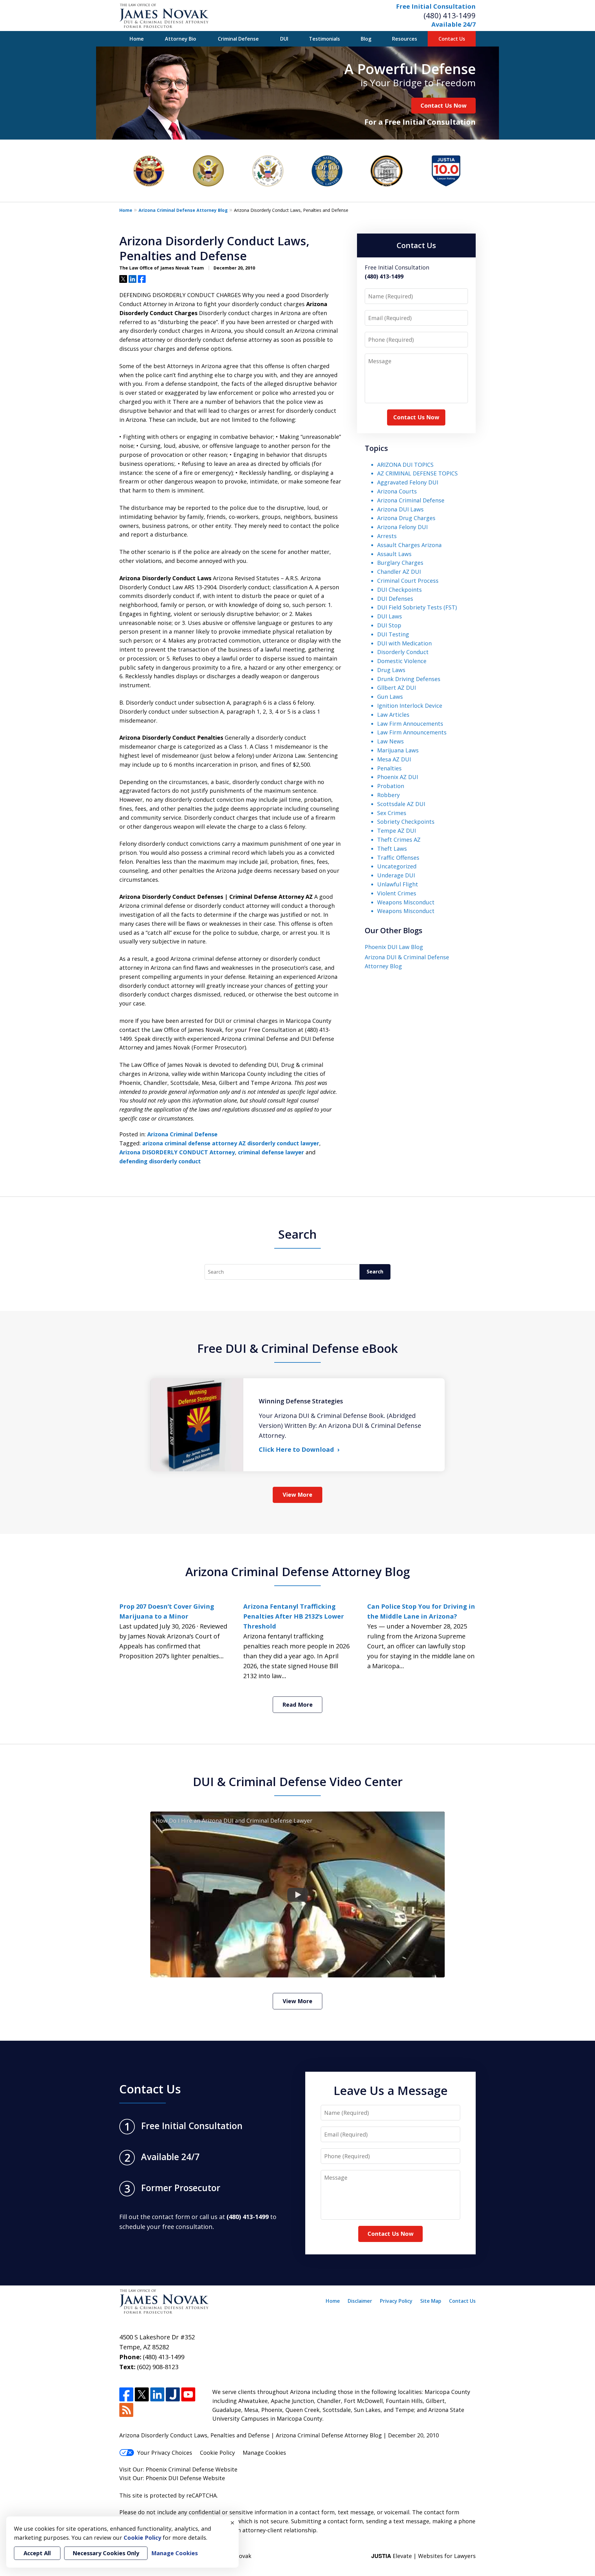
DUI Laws (390, 616)
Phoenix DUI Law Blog (394, 947)
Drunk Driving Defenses (409, 679)
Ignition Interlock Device (410, 706)
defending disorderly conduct (160, 1161)
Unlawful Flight (398, 884)
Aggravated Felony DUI (408, 482)
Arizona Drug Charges (406, 518)
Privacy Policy (396, 2301)
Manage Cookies (264, 2453)
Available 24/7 (454, 24)
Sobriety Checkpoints (406, 822)
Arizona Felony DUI (402, 527)
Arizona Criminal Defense (182, 1134)
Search (375, 1272)
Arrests (387, 536)
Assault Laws (394, 554)
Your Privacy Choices (165, 2453)
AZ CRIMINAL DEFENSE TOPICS (417, 473)
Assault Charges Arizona (409, 545)
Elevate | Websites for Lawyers (423, 2556)
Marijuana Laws (398, 750)
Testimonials (324, 39)
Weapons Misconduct (406, 902)
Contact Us (452, 39)
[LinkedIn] (157, 2394)
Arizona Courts (397, 491)
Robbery (388, 795)
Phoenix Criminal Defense (180, 2469)
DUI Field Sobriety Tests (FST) (417, 607)
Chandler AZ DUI (399, 572)
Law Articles (393, 715)
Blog (366, 39)
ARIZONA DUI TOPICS (405, 465)
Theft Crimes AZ (399, 840)
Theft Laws (392, 849)
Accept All (37, 2553)
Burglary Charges (400, 563)
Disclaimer (360, 2301)
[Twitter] (142, 2394)
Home (137, 39)
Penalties (389, 768)
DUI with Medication (404, 643)
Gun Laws (390, 697)
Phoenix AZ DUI (398, 777)
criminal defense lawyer (271, 1152)
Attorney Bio (181, 39)
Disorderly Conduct (403, 652)
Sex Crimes (392, 813)
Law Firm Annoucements (410, 724)
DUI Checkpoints (399, 590)
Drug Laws (391, 670)
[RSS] (126, 2410)
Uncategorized (397, 866)
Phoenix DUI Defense (174, 2478)
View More (297, 1495)
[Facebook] (126, 2394)
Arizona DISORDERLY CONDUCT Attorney (177, 1152)
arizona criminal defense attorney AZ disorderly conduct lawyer (231, 1143)
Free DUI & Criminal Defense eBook (297, 1348)
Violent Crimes (397, 893)
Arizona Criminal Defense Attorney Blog (183, 210)
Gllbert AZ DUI (397, 688)
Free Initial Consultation (436, 6)
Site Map (431, 2301)
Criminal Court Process (408, 581)
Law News (390, 741)
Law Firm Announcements (412, 732)
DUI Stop (389, 625)
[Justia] (173, 2394)
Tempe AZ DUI (397, 831)
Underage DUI (396, 875)
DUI (284, 39)
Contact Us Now (443, 105)
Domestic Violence (402, 661)
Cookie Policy (217, 2453)
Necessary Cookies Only (106, 2553)
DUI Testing (393, 634)
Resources (405, 39)
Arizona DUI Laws (400, 509)
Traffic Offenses (398, 858)
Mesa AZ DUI (394, 759)
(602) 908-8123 (158, 2367)
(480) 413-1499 (450, 15)
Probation (391, 786)
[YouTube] (188, 2394)
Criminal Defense (238, 39)
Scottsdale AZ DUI (401, 804)
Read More (297, 1705)
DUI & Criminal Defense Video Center (298, 1781)
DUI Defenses (395, 599)
